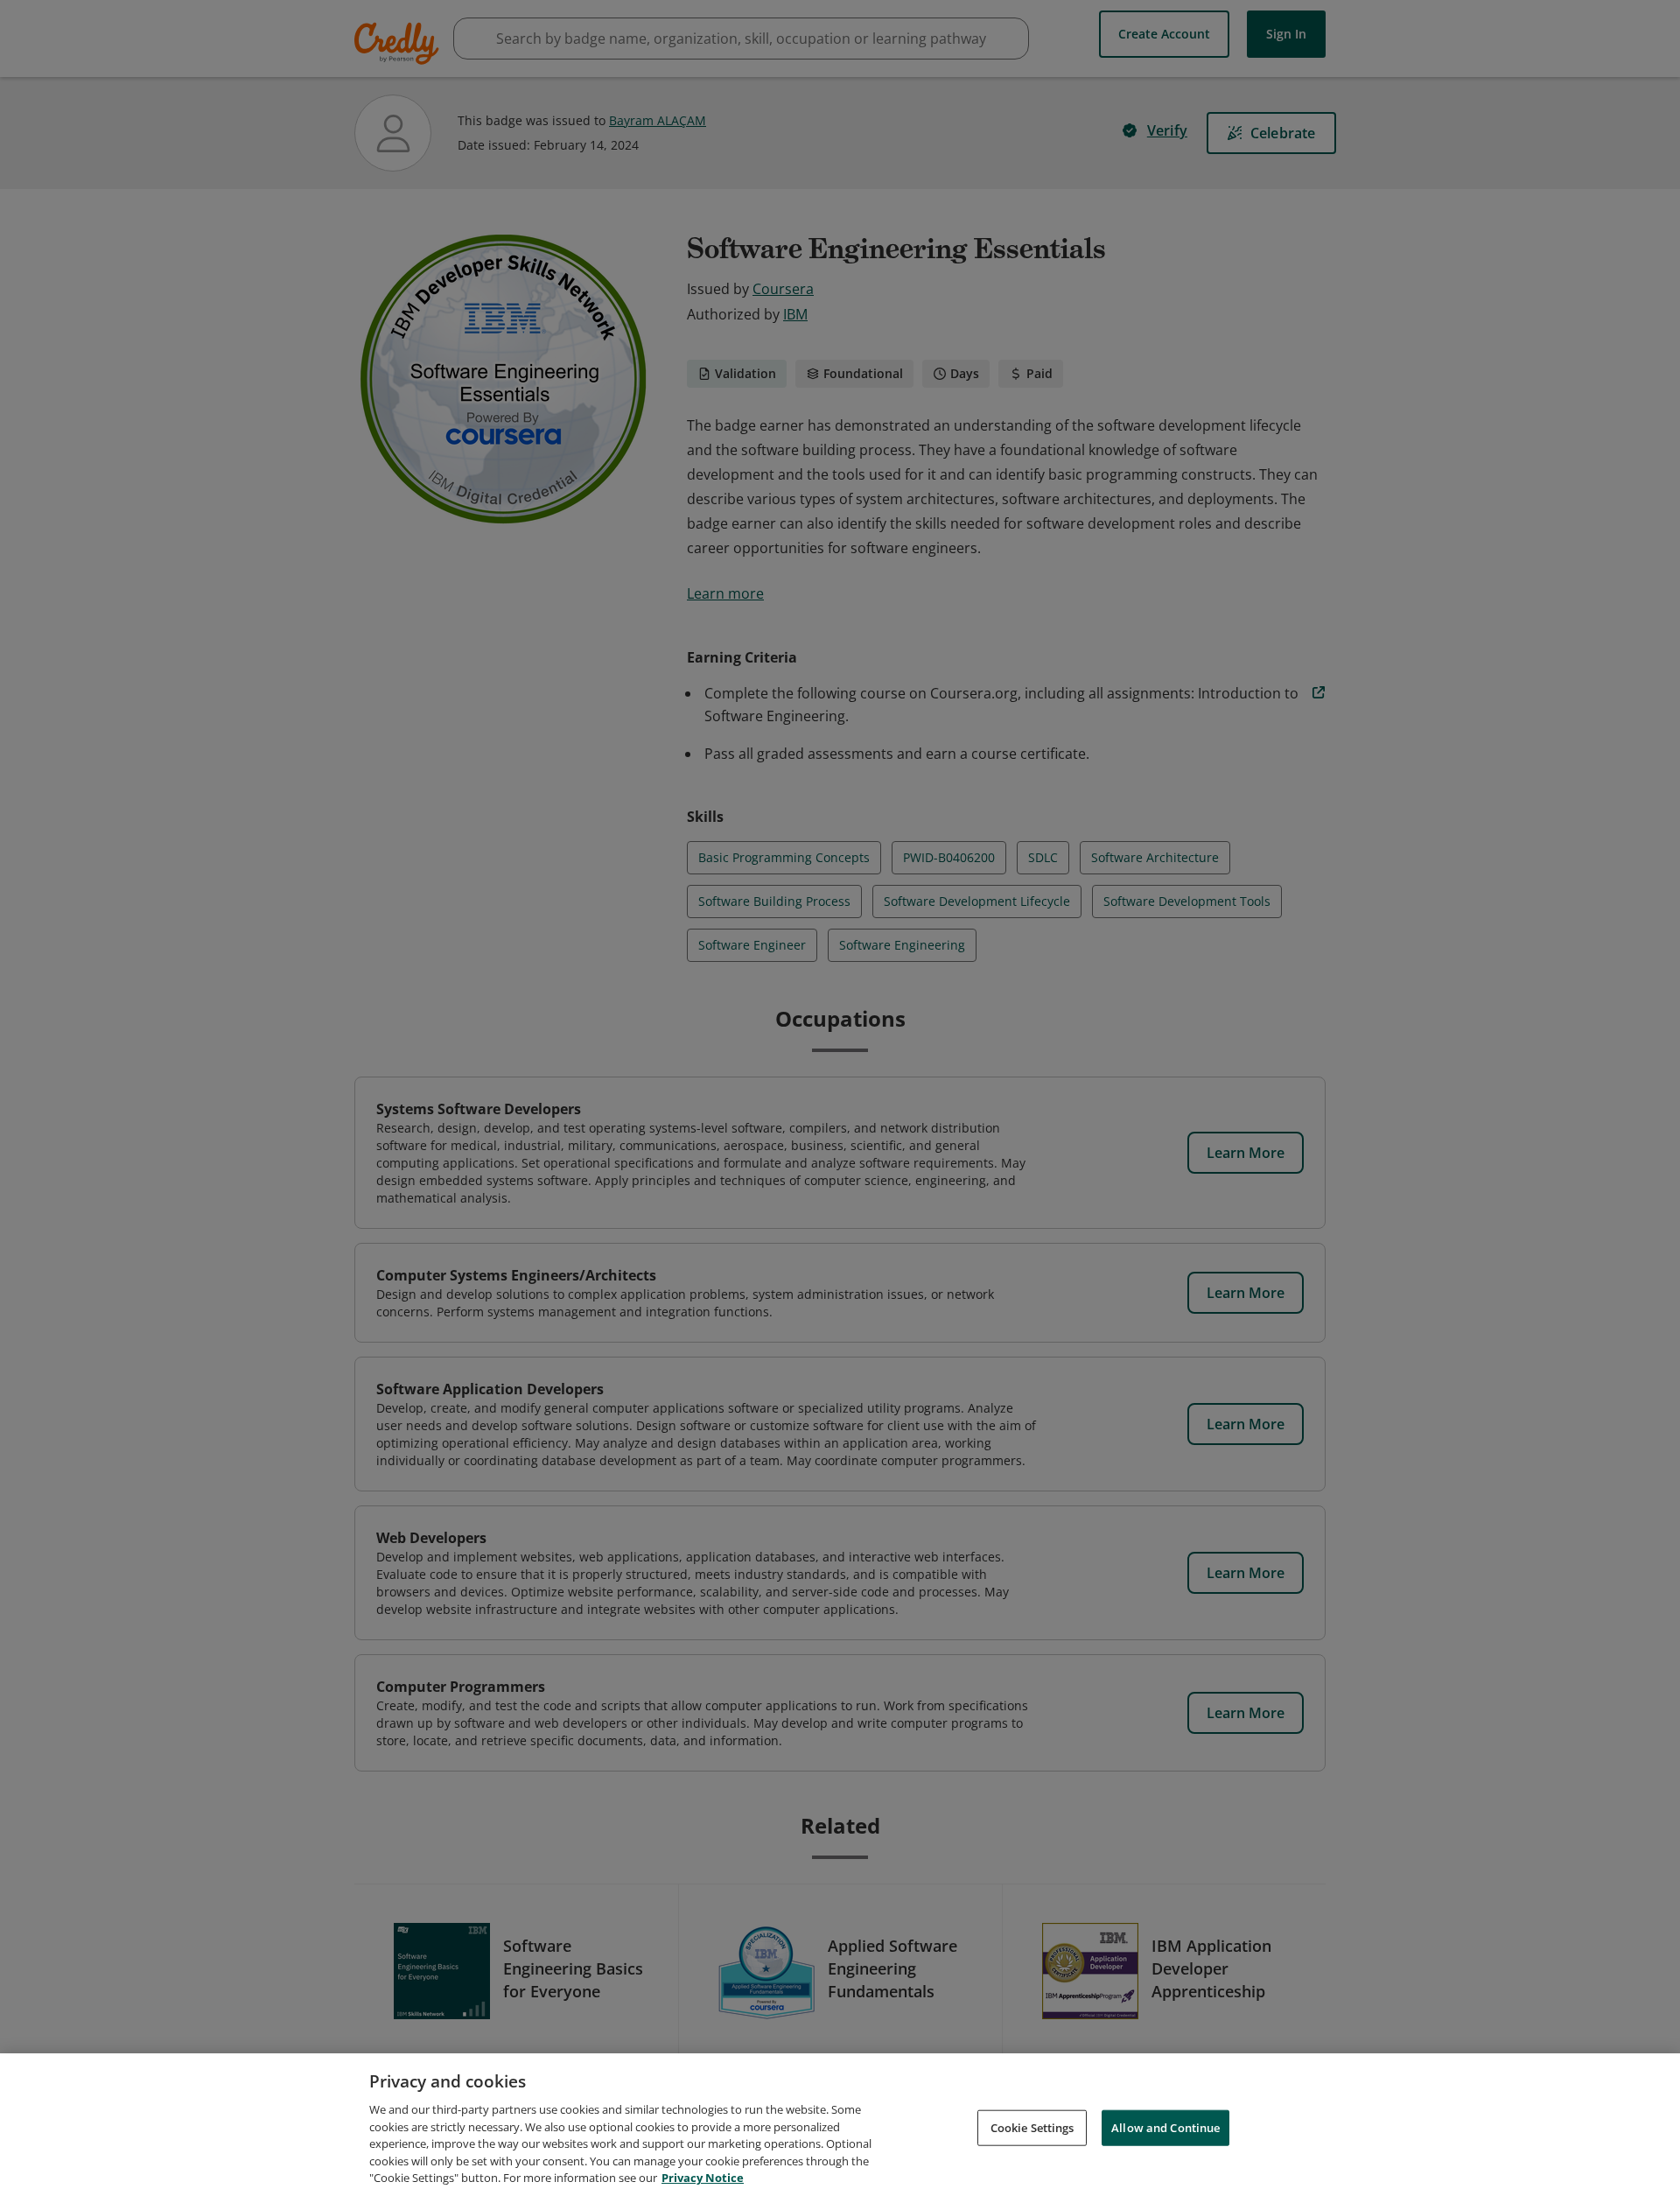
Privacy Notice (703, 2178)
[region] (840, 2125)
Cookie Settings (1032, 2127)
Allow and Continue (1165, 2127)
